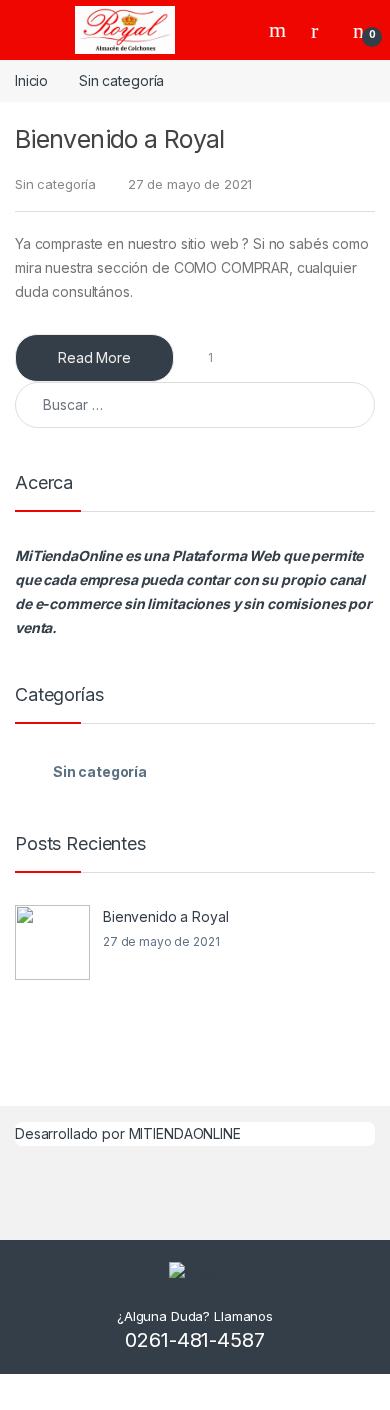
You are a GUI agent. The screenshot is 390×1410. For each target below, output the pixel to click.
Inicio (31, 80)
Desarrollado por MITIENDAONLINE (128, 1133)
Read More (94, 357)
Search (280, 30)
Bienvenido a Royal (120, 139)
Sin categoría (55, 184)
